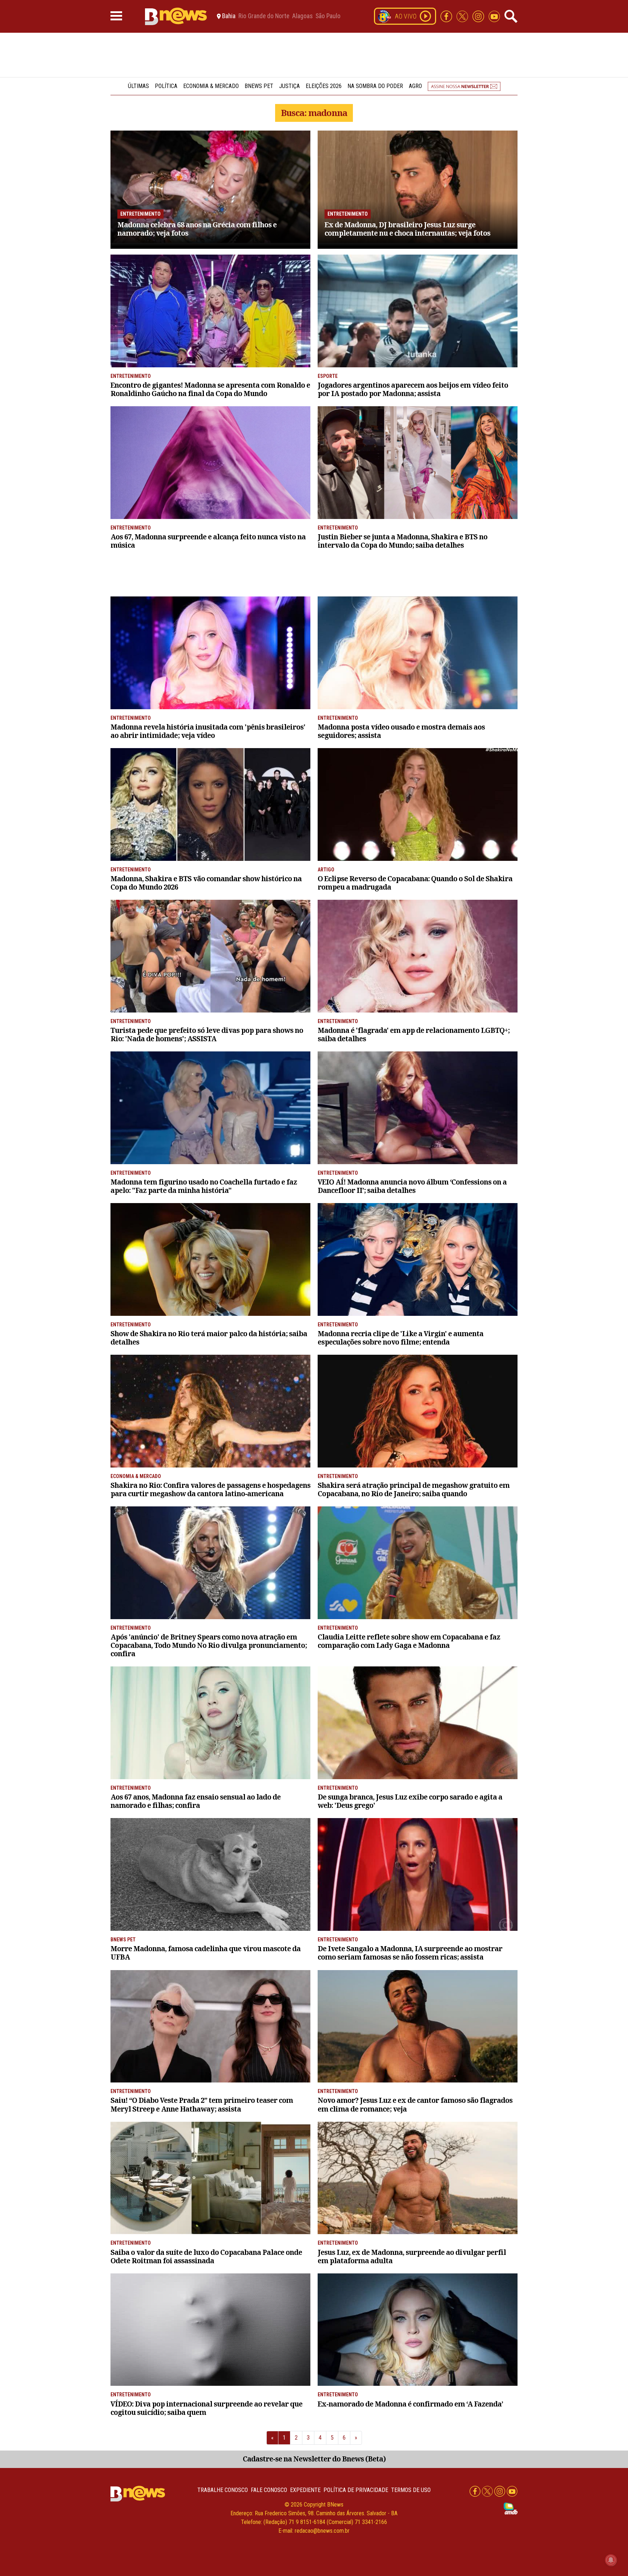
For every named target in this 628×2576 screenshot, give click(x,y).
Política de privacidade (356, 2490)
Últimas (138, 86)
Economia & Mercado (211, 86)
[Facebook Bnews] (447, 16)
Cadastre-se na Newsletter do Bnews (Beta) (314, 2459)
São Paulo (328, 16)
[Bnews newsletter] (464, 86)
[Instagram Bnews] (479, 16)
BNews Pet (259, 86)
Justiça (289, 86)
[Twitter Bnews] (463, 16)
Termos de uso (411, 2490)
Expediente (305, 2490)
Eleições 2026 (324, 86)
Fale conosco (269, 2490)
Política (166, 86)
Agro (415, 86)
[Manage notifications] (611, 2560)
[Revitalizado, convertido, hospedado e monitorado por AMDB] (511, 2508)
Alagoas (302, 16)
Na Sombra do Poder (375, 86)
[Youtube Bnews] (494, 16)
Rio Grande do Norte (264, 16)
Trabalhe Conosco (223, 2490)
